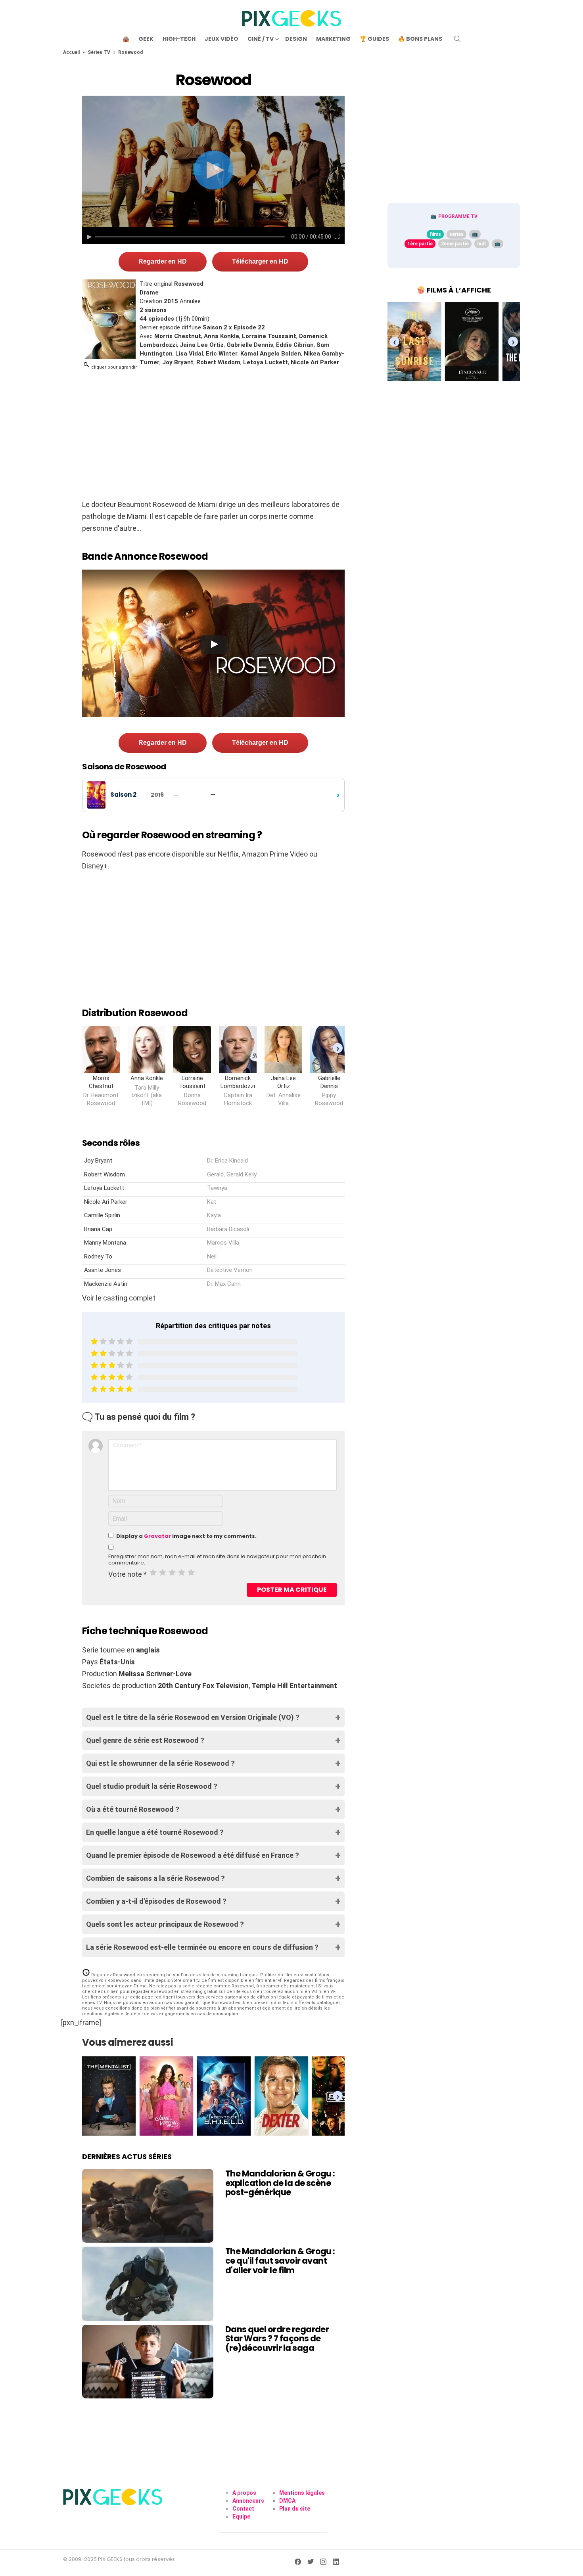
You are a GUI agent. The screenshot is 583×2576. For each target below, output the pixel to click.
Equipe (241, 2517)
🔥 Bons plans (420, 39)
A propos (244, 2493)
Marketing (333, 39)
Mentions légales (302, 2493)
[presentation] (338, 1048)
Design (296, 39)
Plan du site (295, 2509)
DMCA (287, 2501)
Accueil (71, 52)
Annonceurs (248, 2501)
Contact (243, 2509)
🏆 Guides (374, 39)
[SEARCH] (457, 39)
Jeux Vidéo (222, 39)
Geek (146, 39)
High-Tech (179, 39)
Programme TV (458, 216)
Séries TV (99, 52)
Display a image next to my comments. (186, 1536)
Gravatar (157, 1536)
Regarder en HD (163, 261)
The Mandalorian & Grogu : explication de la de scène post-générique (280, 2183)
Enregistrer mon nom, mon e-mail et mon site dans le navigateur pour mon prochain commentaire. (217, 1560)
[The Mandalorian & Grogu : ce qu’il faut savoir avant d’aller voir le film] (148, 2283)
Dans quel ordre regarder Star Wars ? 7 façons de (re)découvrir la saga (277, 2339)
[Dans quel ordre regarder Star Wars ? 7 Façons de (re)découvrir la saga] (148, 2362)
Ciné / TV (261, 39)
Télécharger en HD (260, 261)
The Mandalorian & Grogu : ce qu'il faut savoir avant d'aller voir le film (280, 2260)
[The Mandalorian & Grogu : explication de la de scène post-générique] (148, 2206)
